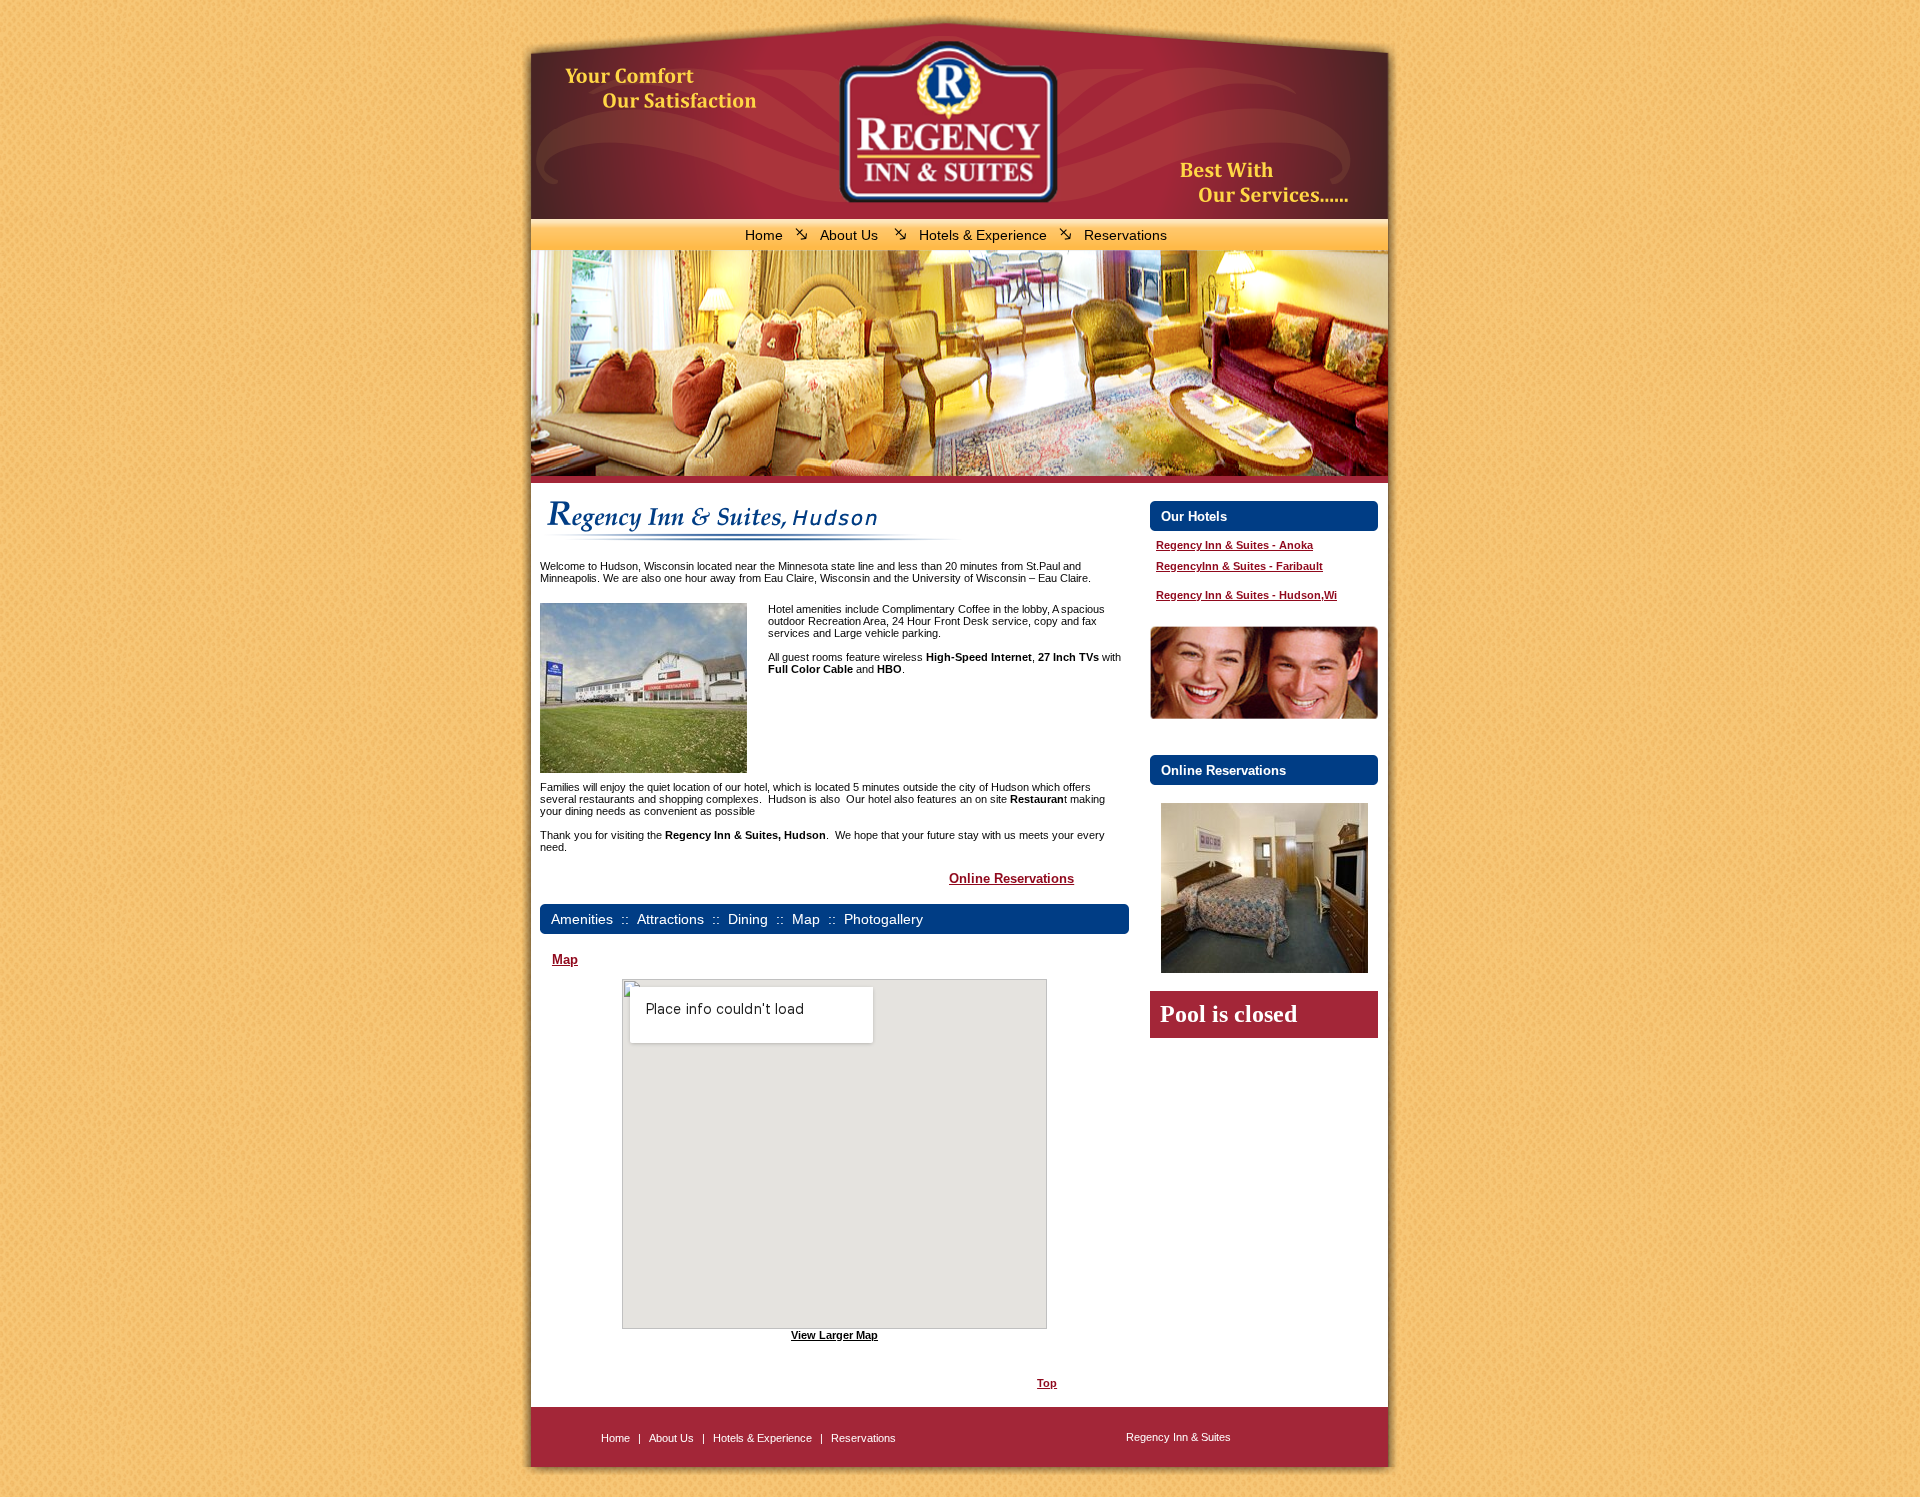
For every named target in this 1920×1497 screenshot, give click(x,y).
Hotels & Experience (983, 235)
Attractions (670, 919)
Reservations (1125, 235)
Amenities (582, 919)
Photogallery (883, 919)
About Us (849, 235)
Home (764, 235)
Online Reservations (1011, 878)
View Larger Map (834, 1335)
